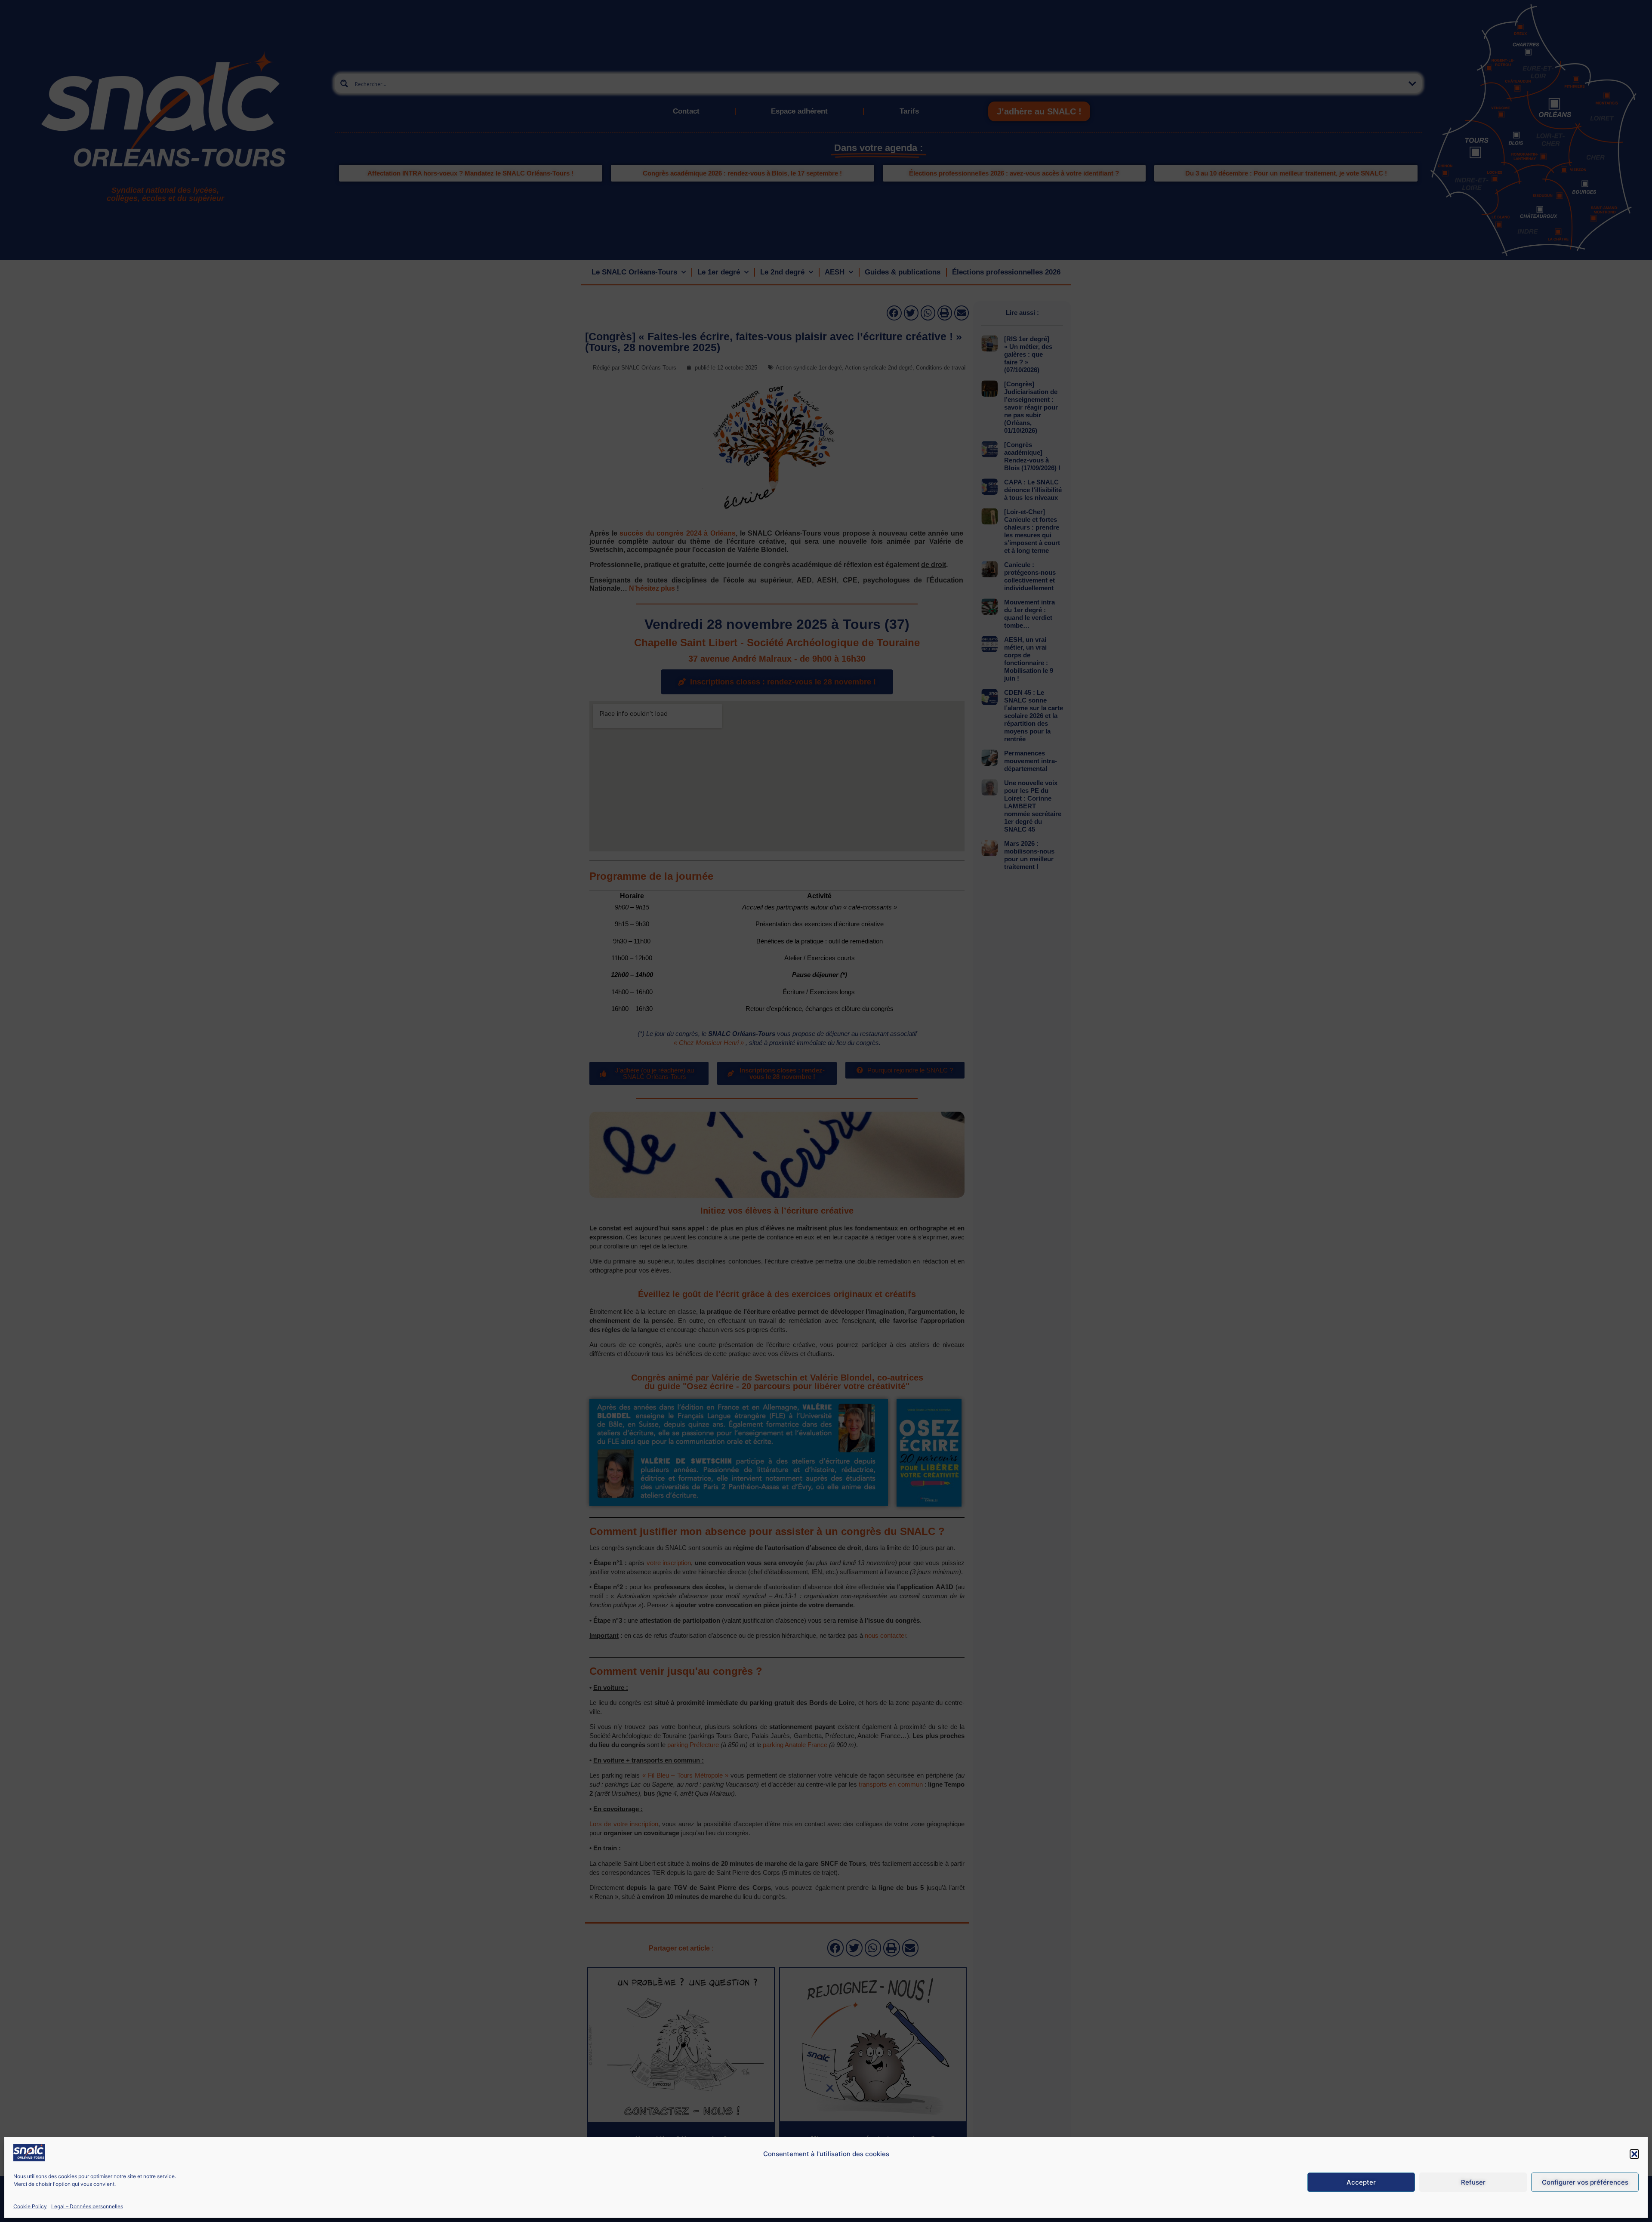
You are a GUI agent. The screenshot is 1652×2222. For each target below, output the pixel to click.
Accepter (1361, 2182)
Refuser (1473, 2182)
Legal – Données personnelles (87, 2206)
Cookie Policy (30, 2206)
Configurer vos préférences (1585, 2182)
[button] (1634, 2154)
